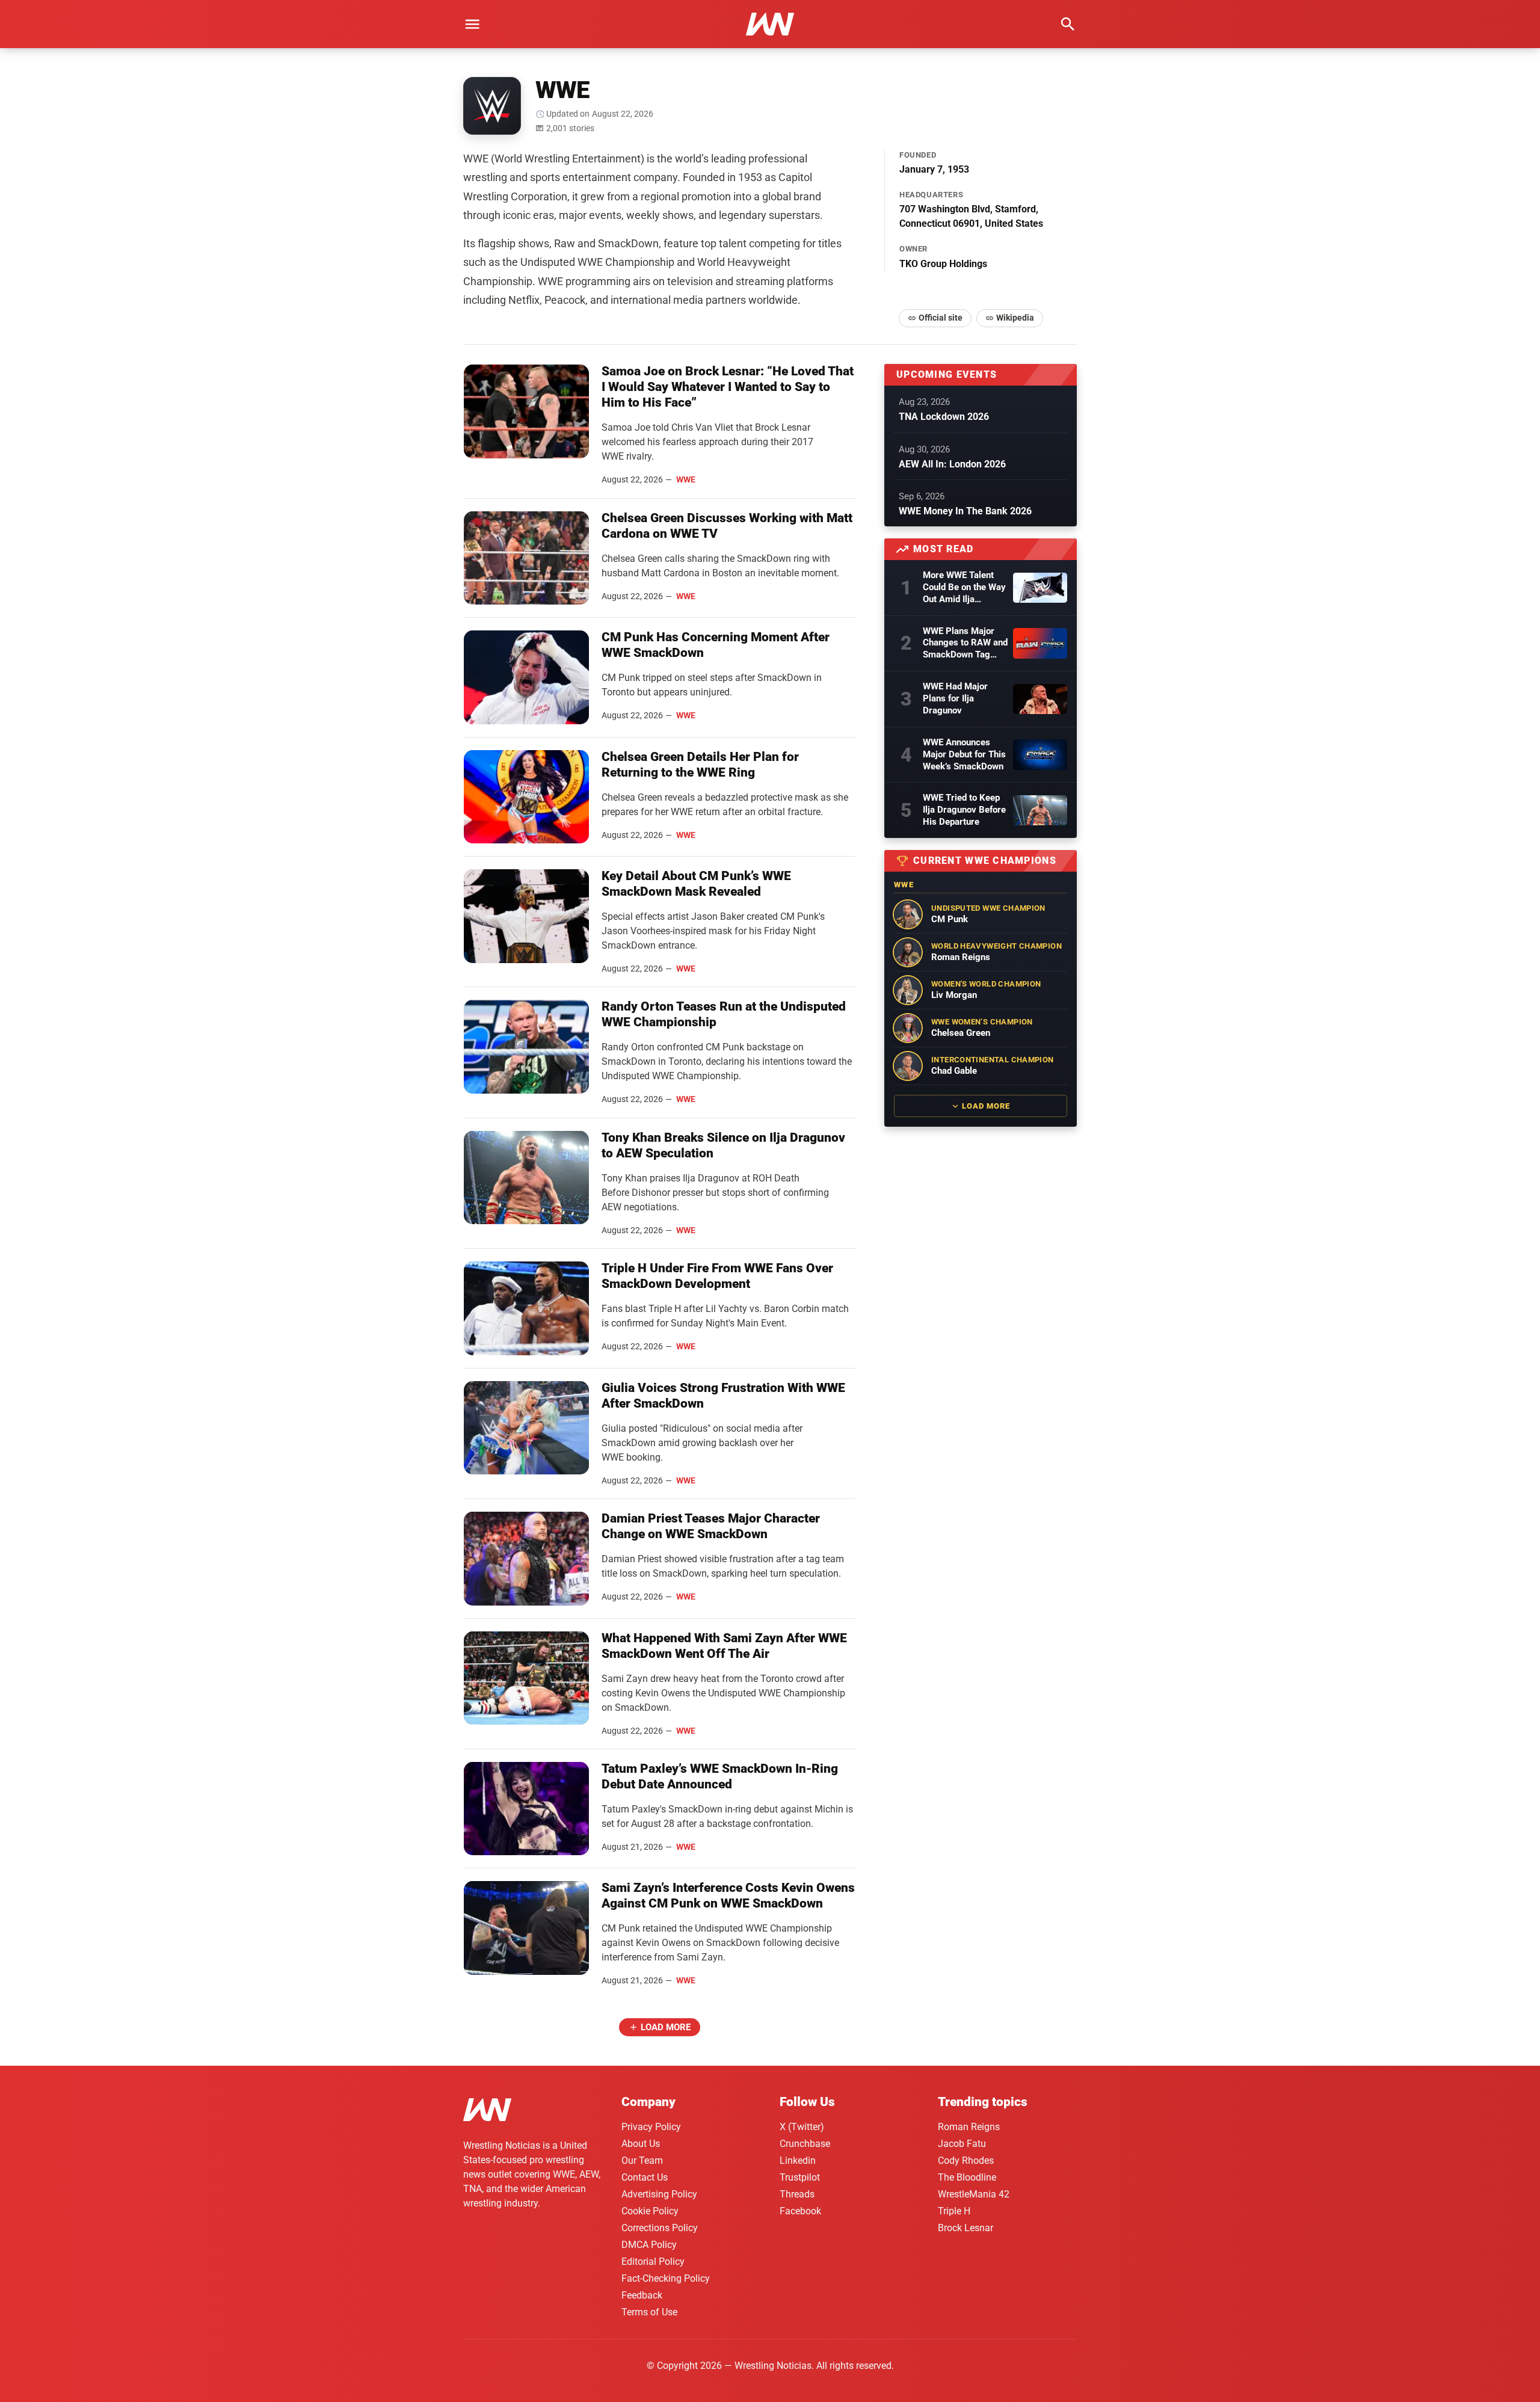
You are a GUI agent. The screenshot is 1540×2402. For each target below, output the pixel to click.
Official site (941, 318)
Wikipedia (1015, 318)
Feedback (642, 2295)
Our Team (642, 2160)
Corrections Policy (660, 2228)
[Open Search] (1068, 24)
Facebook (800, 2211)
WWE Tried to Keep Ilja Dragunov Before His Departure (964, 810)
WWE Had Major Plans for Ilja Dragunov (955, 698)
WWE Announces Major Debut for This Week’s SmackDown (964, 754)
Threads (797, 2194)
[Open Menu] (472, 24)
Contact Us (645, 2177)
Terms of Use (649, 2312)
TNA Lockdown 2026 (944, 417)
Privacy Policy (651, 2127)
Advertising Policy (659, 2194)
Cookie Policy (650, 2211)
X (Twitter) (802, 2127)
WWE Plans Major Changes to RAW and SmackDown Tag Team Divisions (965, 644)
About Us (641, 2144)
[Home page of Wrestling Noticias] (770, 24)
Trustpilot (800, 2177)
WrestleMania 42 (974, 2194)
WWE (686, 479)
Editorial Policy (653, 2262)
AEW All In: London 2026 (952, 464)
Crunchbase (805, 2144)
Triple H (954, 2211)
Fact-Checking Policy (666, 2278)
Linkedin (798, 2160)
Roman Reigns (969, 2127)
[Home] (487, 2112)
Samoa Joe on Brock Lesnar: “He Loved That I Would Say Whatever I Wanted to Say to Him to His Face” (728, 387)
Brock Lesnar (966, 2228)
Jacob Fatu (962, 2144)
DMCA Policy (649, 2245)
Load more (666, 2027)
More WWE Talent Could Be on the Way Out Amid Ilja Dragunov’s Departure (964, 588)
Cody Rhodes (966, 2160)
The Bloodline (967, 2177)
